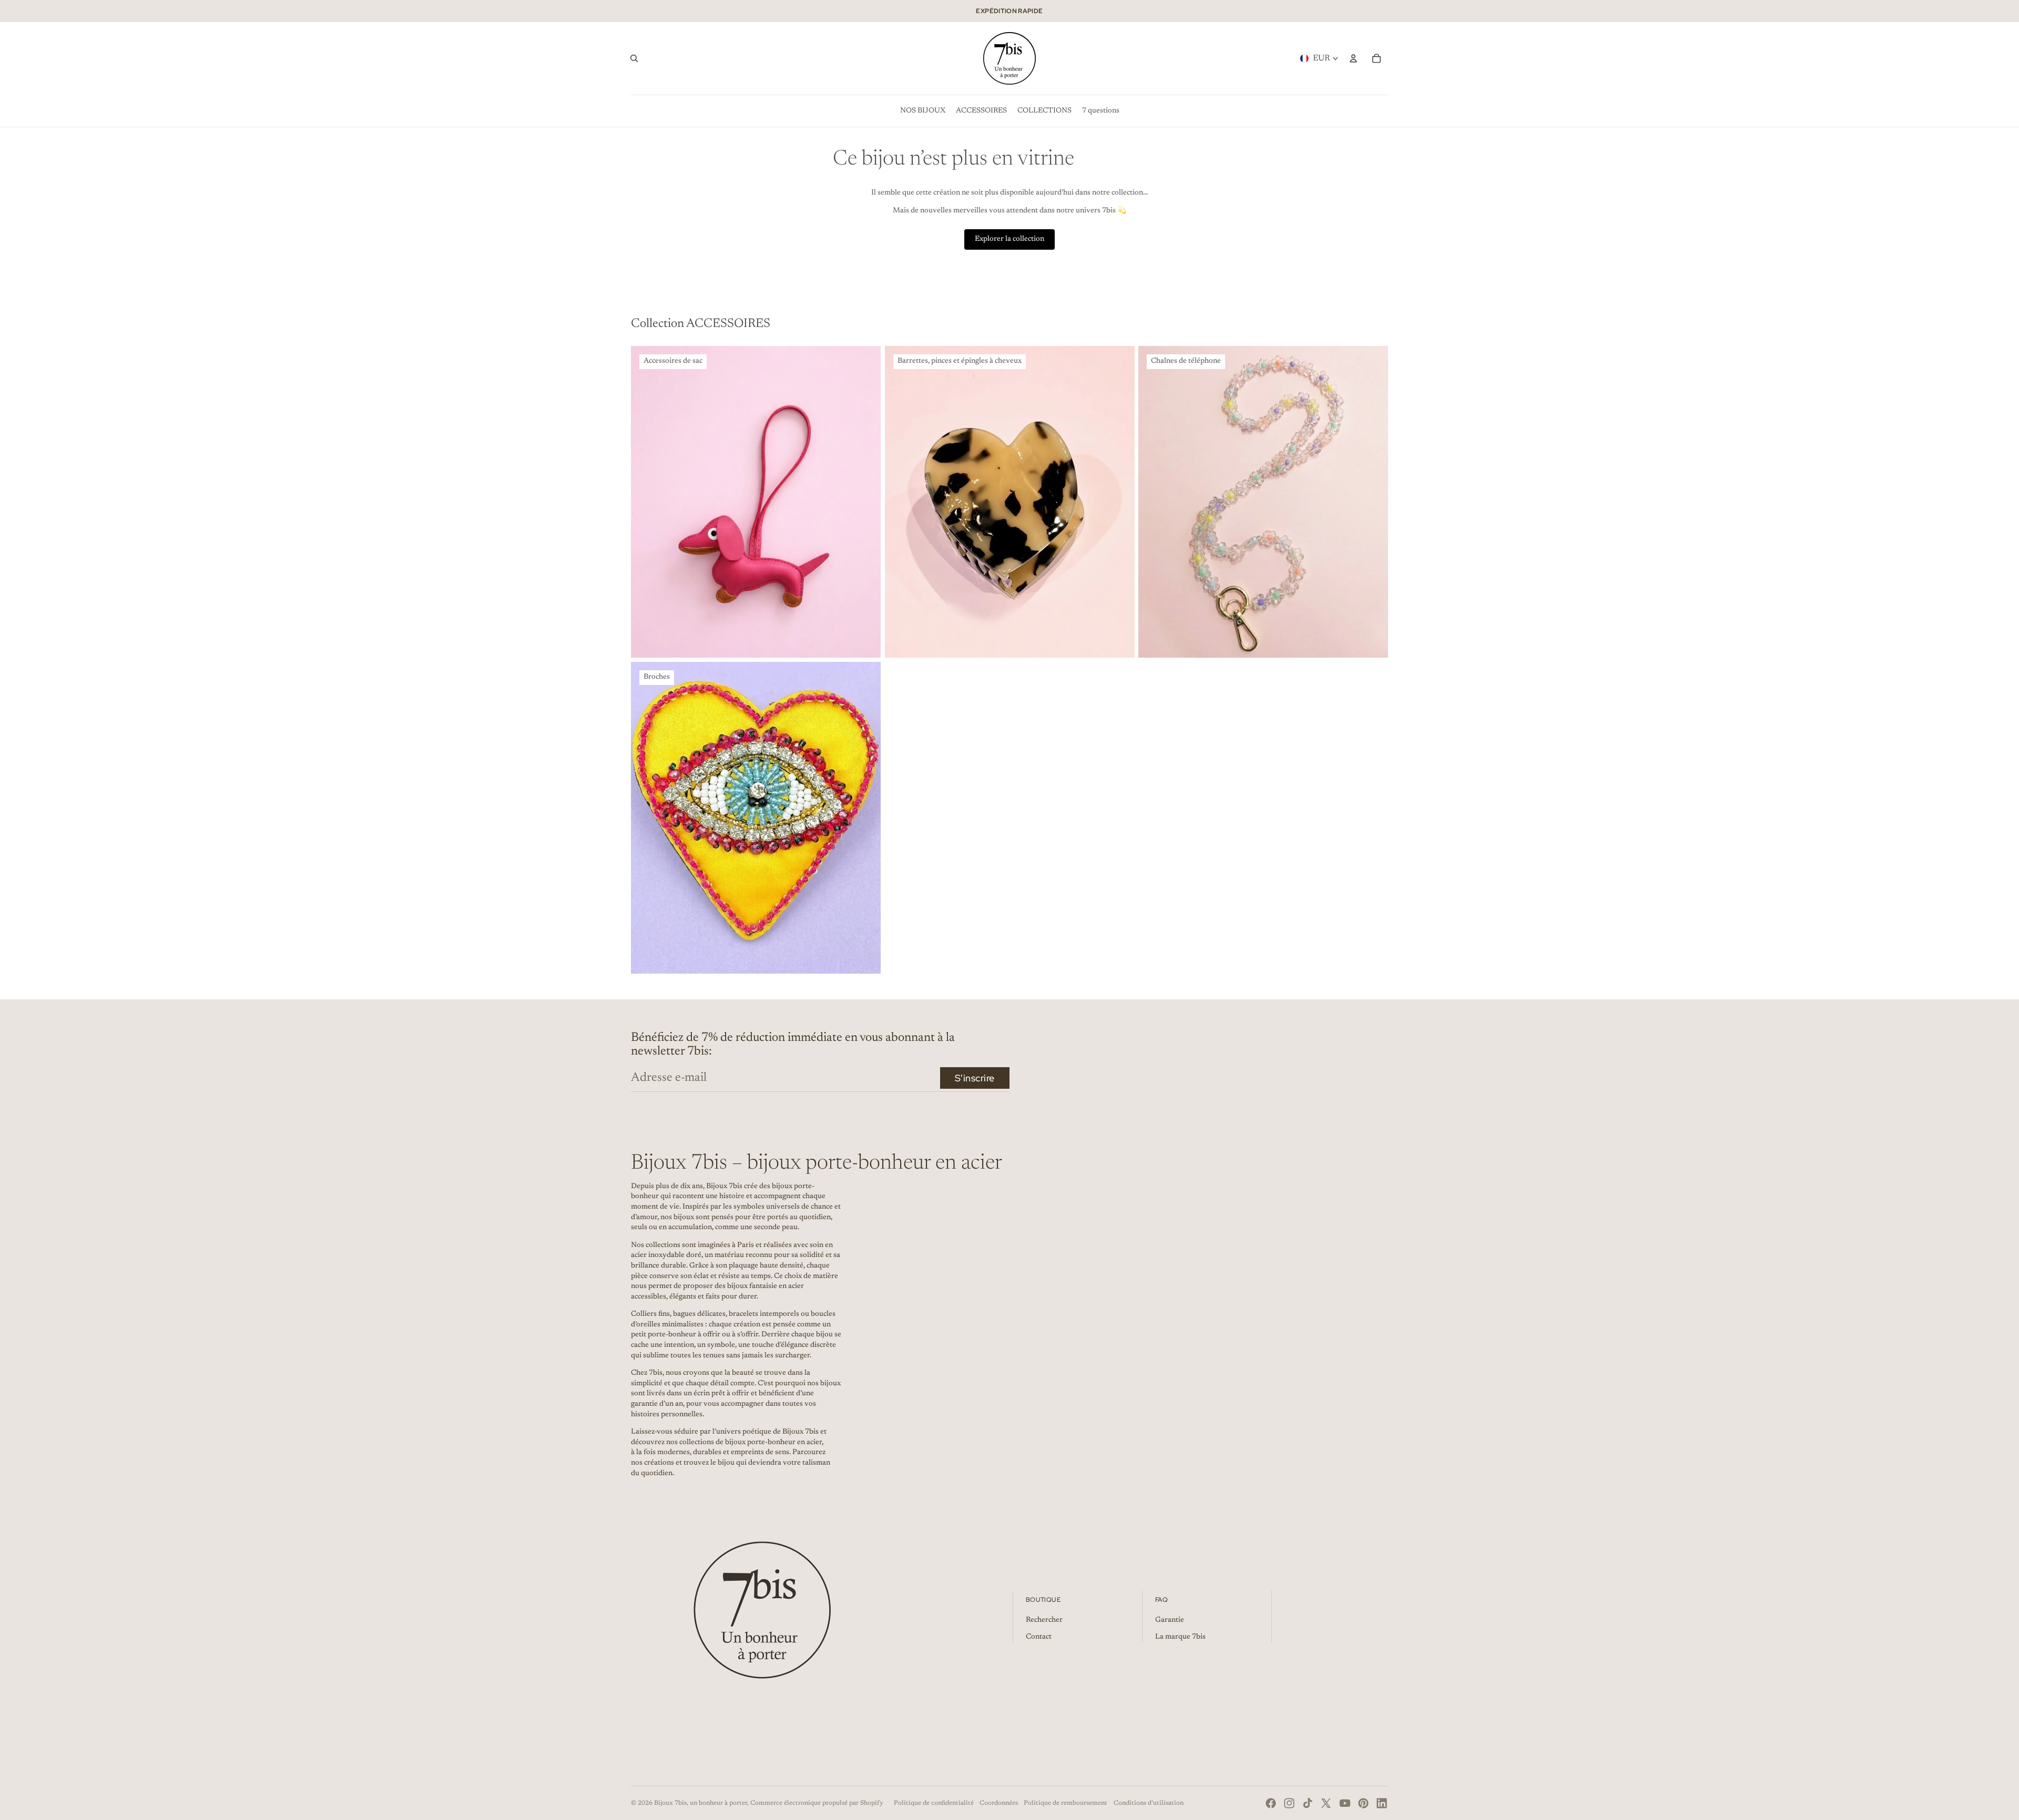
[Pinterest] (1363, 1803)
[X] (1326, 1803)
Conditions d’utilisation (1149, 1803)
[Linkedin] (1382, 1803)
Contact (1039, 1637)
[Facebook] (1271, 1803)
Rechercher (1044, 1620)
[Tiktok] (1308, 1803)
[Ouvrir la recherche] (634, 58)
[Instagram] (1289, 1803)
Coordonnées (999, 1803)
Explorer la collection (1009, 239)
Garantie (1170, 1620)
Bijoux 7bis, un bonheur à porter (701, 1803)
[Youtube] (1345, 1803)
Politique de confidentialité (934, 1803)
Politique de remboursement (1065, 1803)
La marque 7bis (1180, 1637)
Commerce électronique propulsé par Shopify (817, 1803)
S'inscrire (975, 1078)
